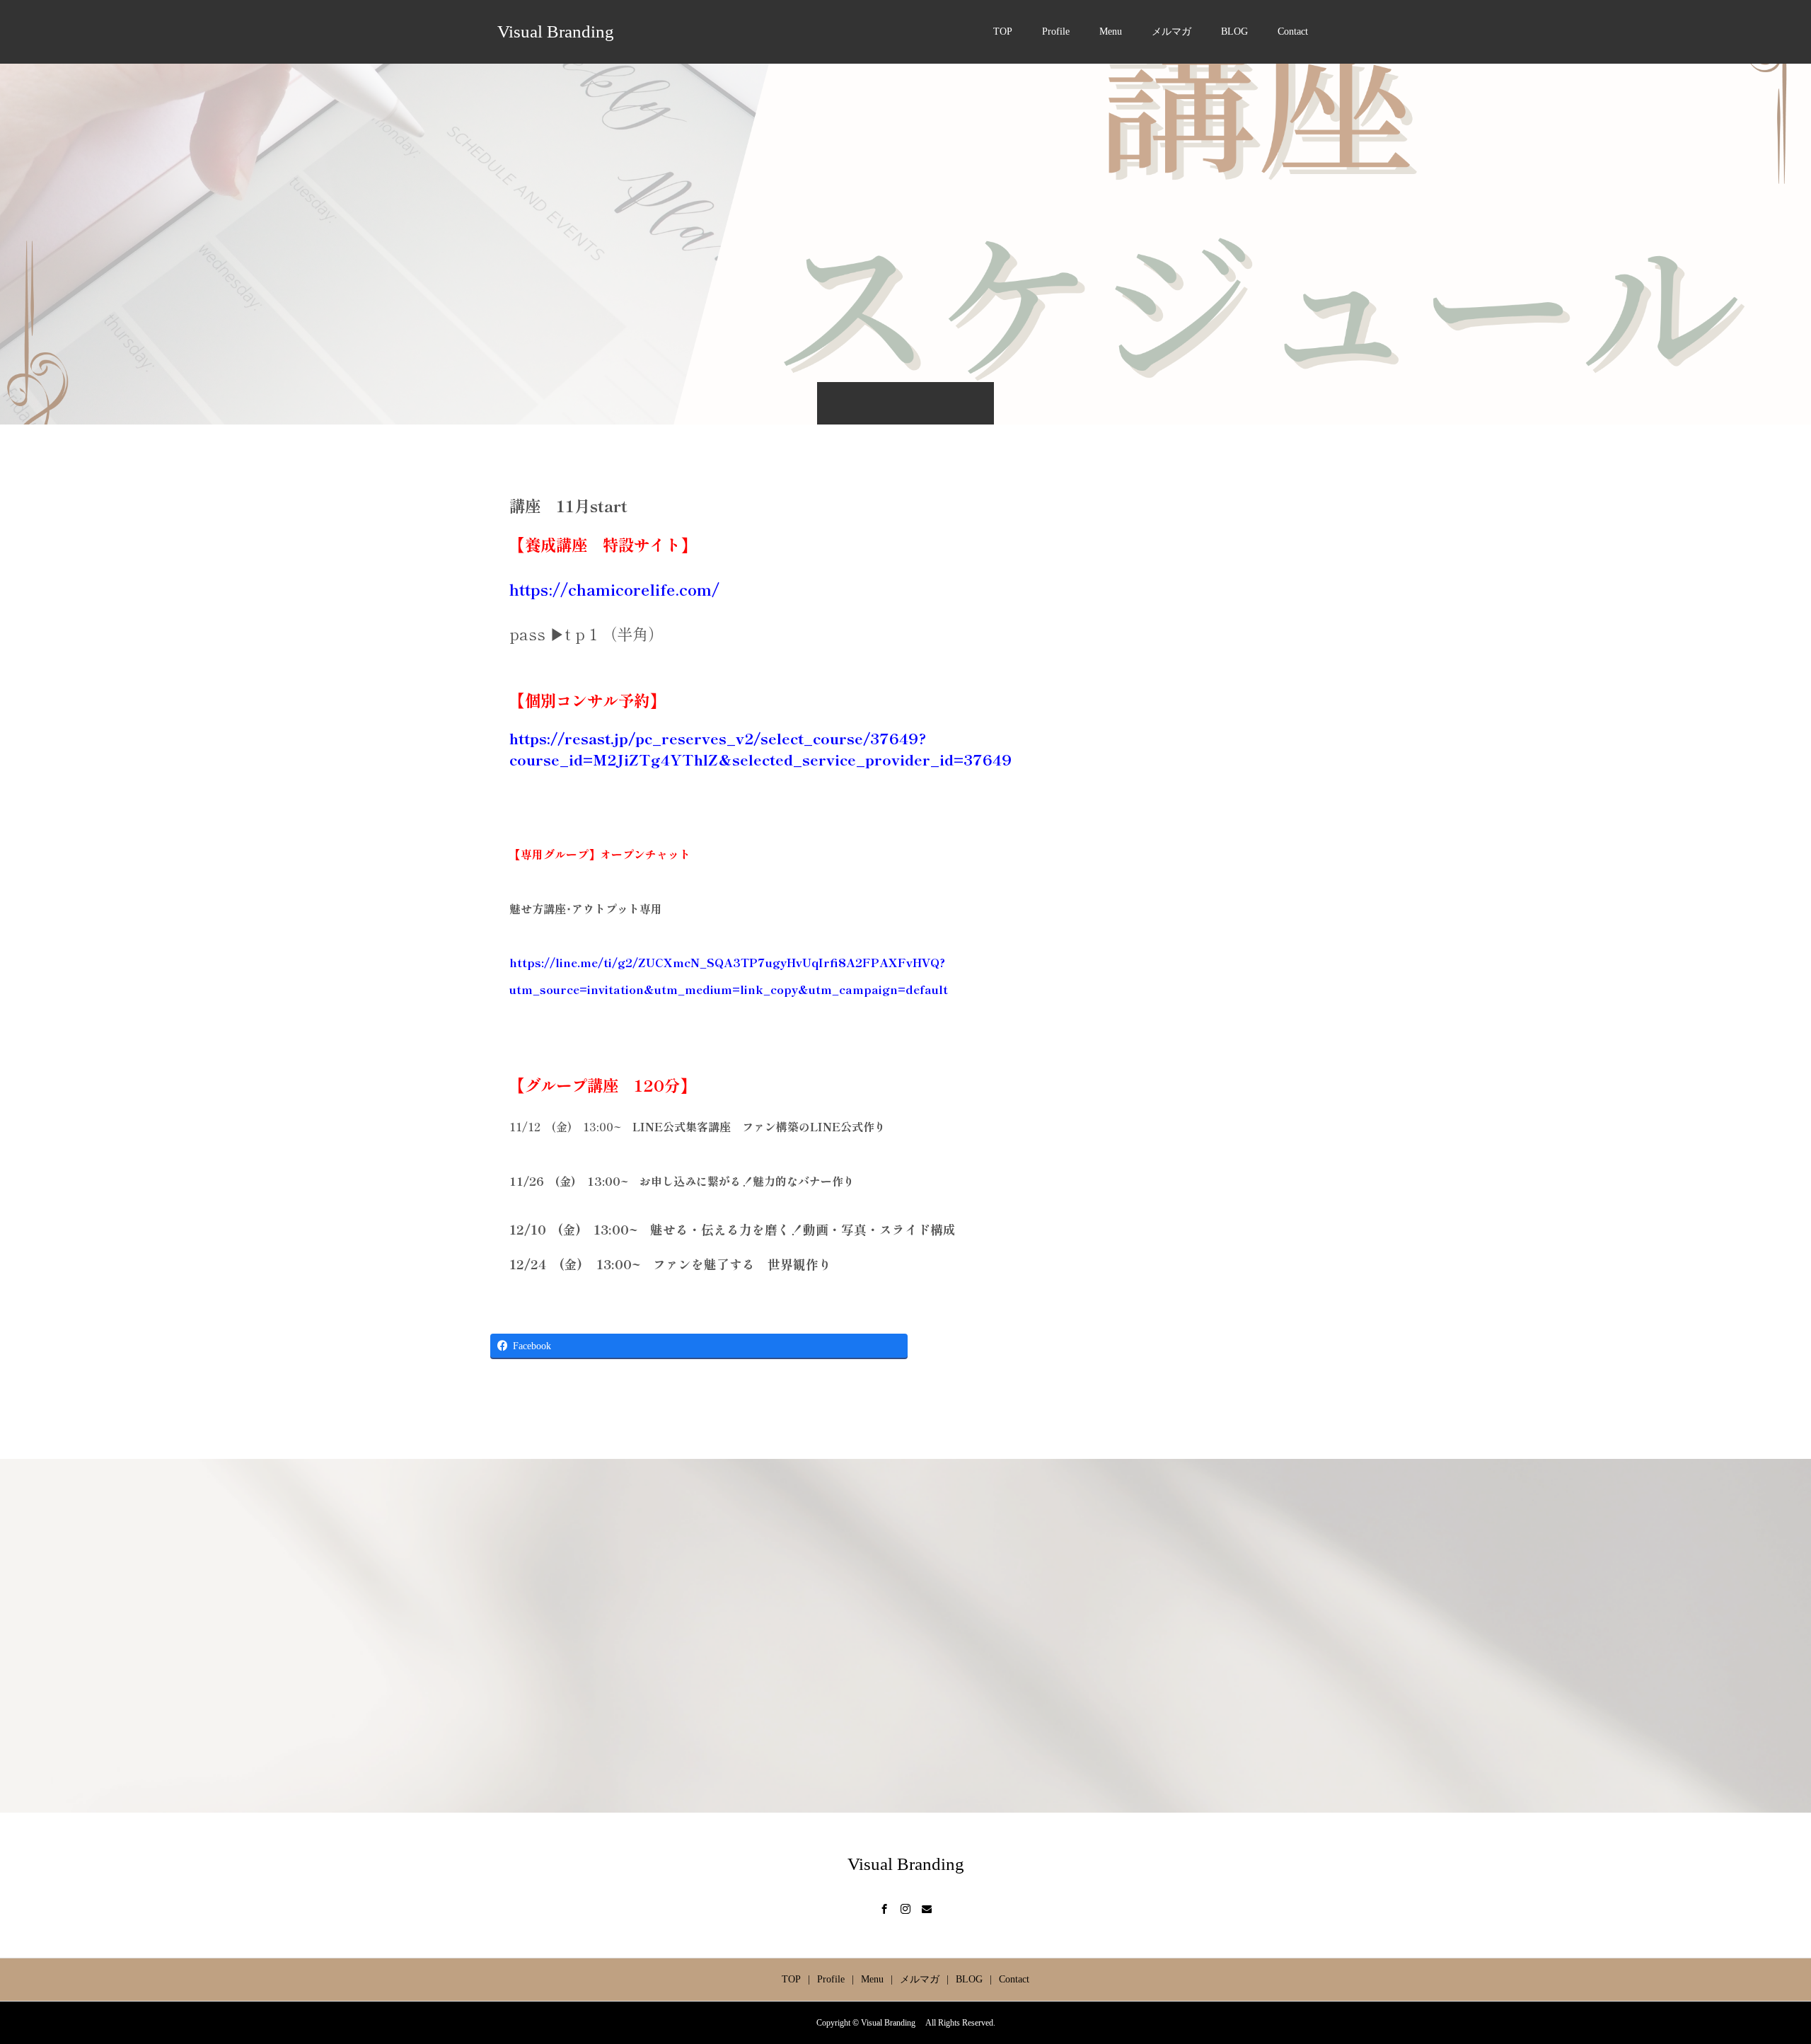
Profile (1056, 31)
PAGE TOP (1761, 1967)
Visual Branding (560, 31)
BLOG (1234, 31)
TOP (1003, 31)
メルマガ (1171, 31)
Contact (1293, 31)
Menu (1111, 31)
